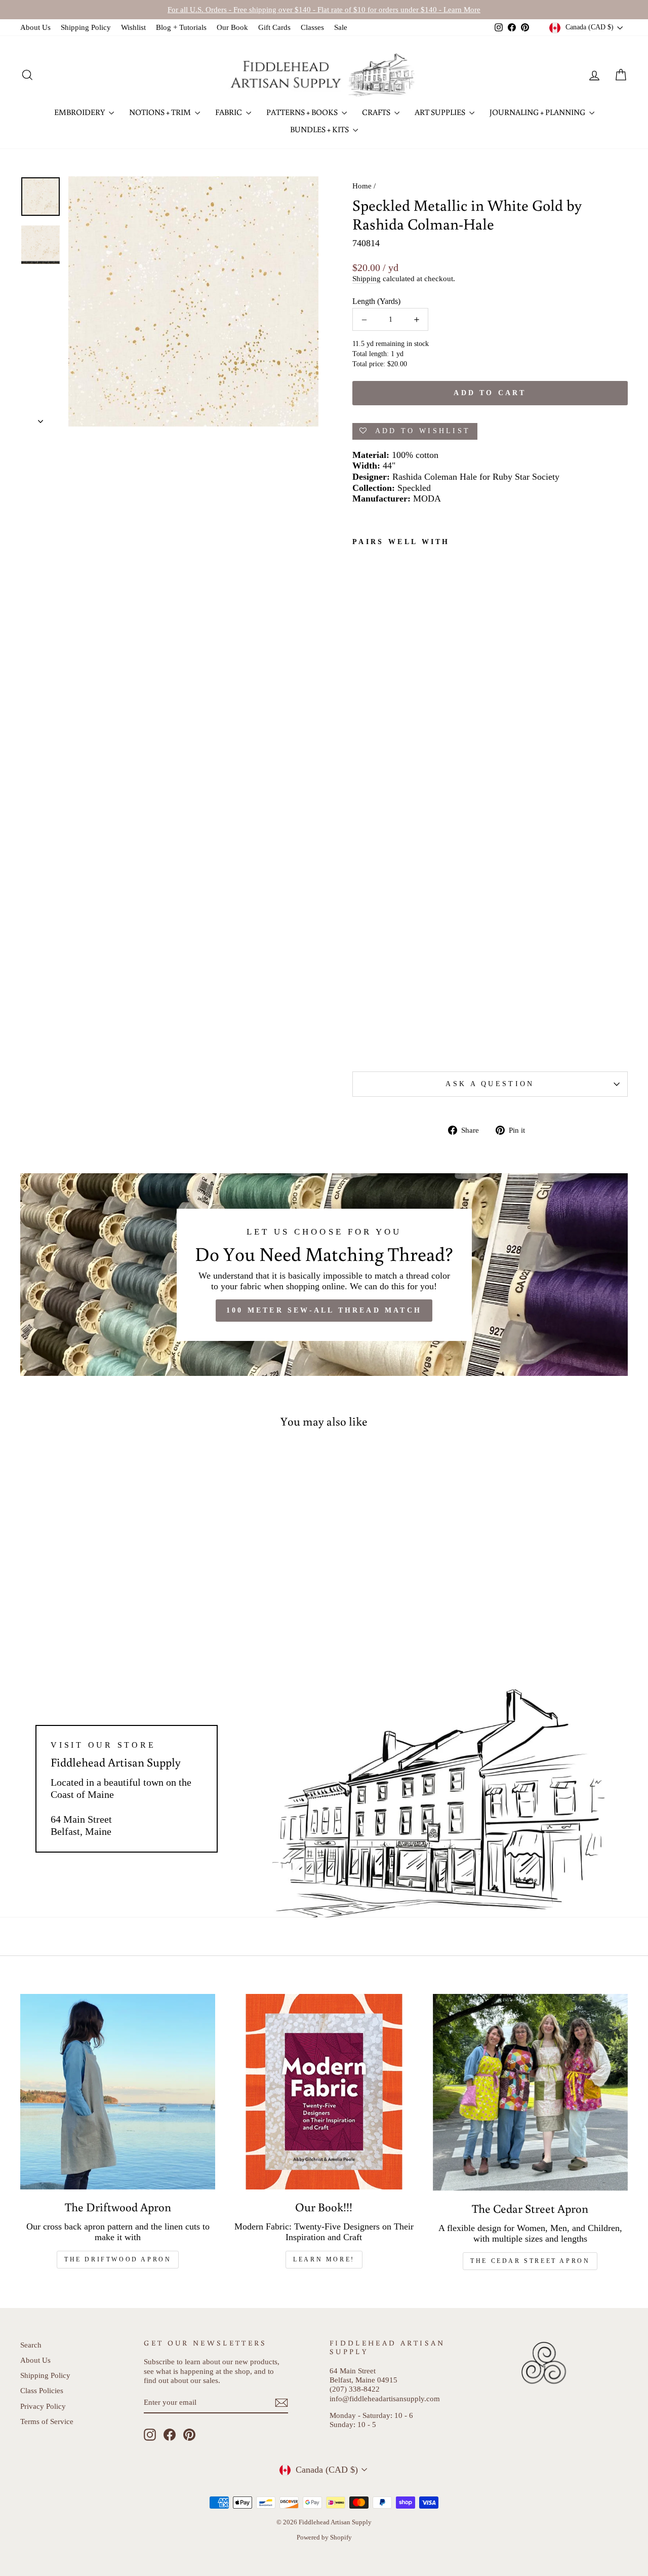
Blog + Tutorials (181, 27)
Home (362, 186)
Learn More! (324, 2259)
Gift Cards (274, 27)
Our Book (232, 27)
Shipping (367, 278)
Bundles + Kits (320, 129)
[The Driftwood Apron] (118, 2091)
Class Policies (42, 2390)
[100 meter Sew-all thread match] (324, 1275)
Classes (312, 27)
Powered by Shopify (324, 2537)
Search (31, 2345)
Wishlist (133, 27)
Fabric (229, 112)
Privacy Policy (43, 2406)
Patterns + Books (303, 112)
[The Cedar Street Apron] (530, 2092)
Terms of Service (47, 2421)
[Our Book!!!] (324, 2091)
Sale (341, 27)
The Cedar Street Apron (530, 2261)
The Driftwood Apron (118, 2259)
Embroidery (80, 112)
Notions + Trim (161, 112)
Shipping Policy (86, 27)
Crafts (377, 112)
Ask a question (490, 1084)
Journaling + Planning (538, 112)
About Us (35, 27)
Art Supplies (441, 112)
